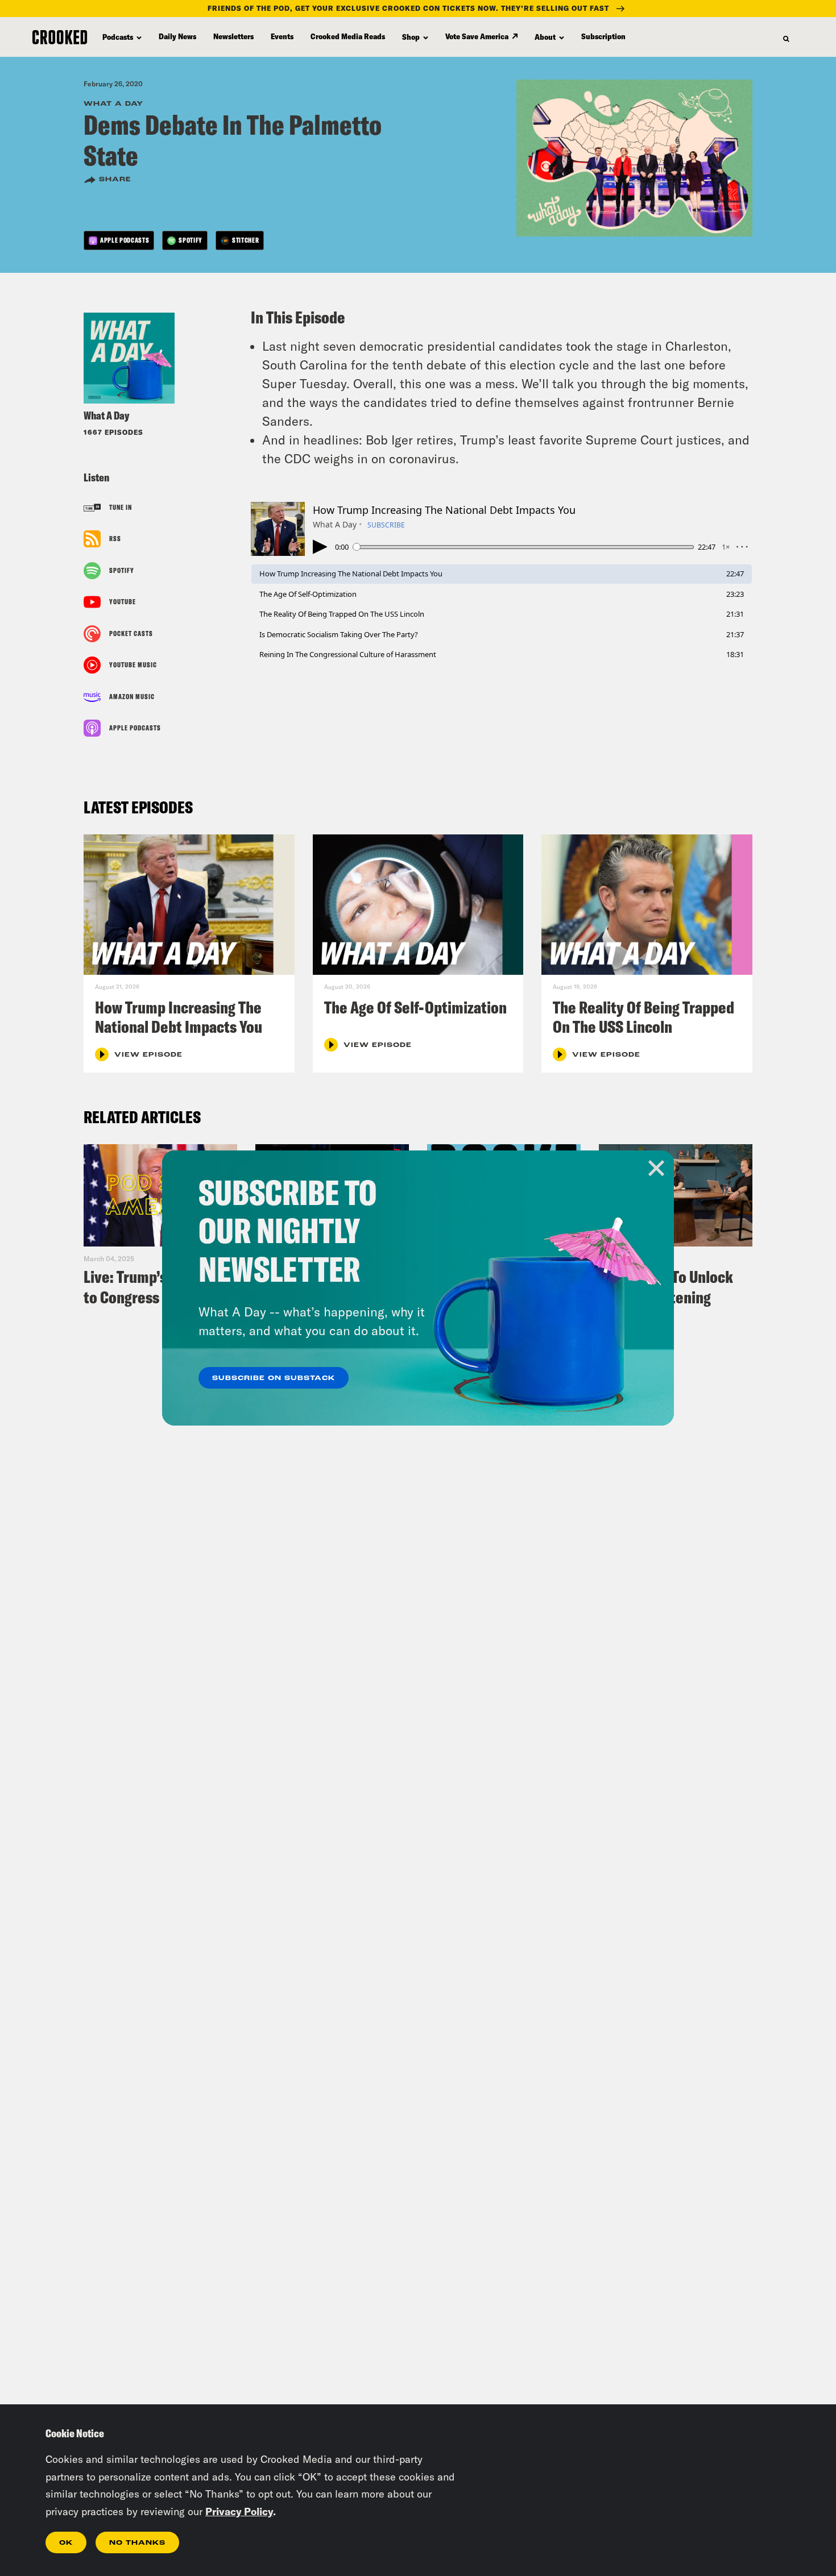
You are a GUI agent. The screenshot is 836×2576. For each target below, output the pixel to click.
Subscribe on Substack (274, 1378)
